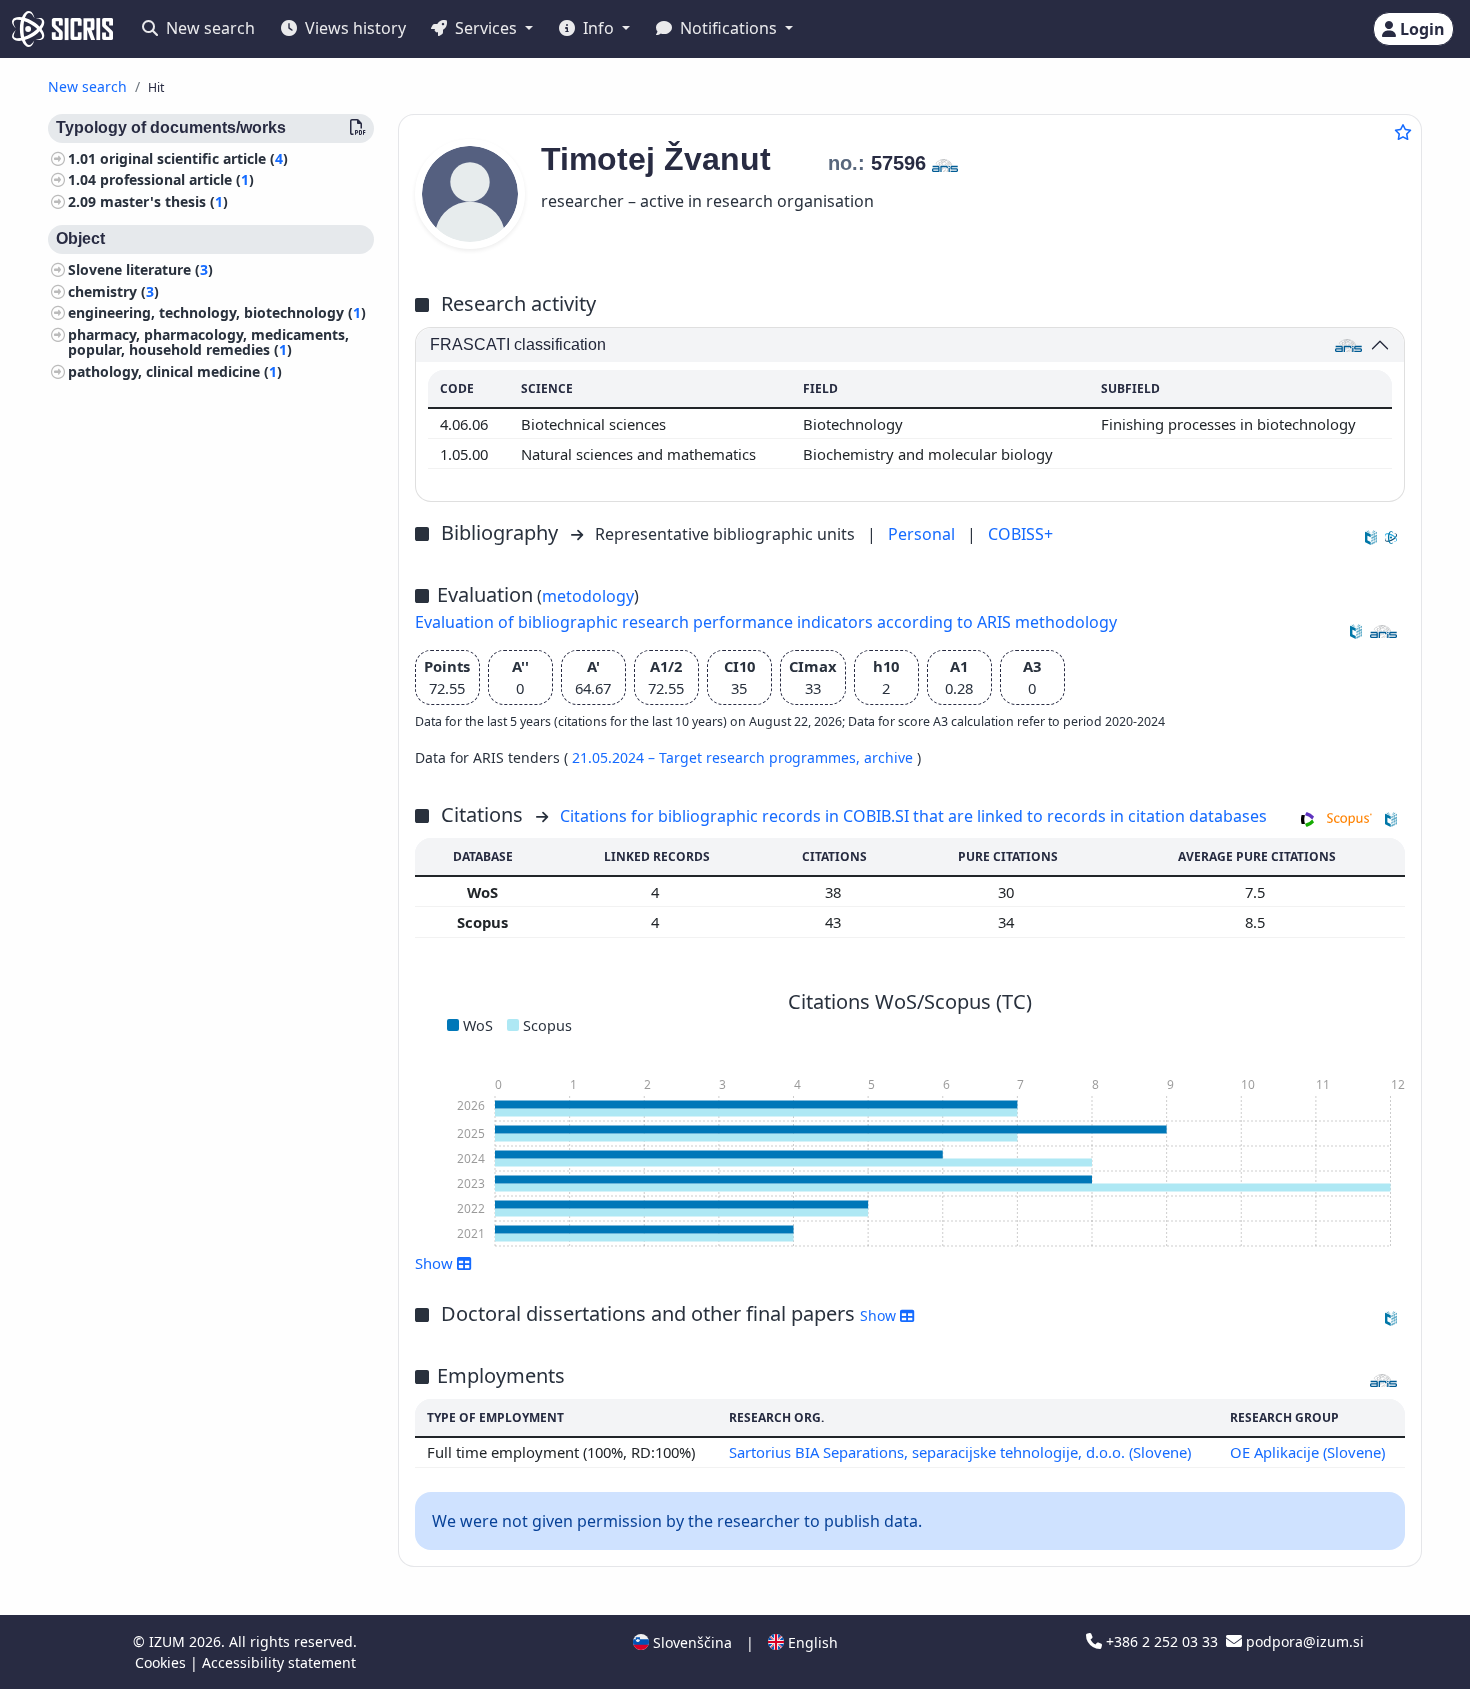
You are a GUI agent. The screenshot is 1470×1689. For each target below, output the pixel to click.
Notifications (728, 28)
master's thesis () (164, 201)
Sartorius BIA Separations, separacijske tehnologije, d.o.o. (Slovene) (960, 1452)
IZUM (169, 1641)
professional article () (177, 180)
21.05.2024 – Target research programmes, (718, 757)
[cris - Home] (62, 29)
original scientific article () (194, 158)
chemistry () (113, 291)
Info (598, 28)
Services (486, 28)
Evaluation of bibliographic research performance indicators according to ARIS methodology (766, 622)
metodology (588, 596)
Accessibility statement (279, 1662)
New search (208, 28)
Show (880, 1315)
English (811, 1642)
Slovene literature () (140, 269)
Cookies (162, 1662)
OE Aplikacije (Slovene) (1307, 1452)
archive (890, 757)
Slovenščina (690, 1642)
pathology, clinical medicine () (175, 371)
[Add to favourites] (1403, 132)
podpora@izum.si (1303, 1641)
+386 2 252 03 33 (1162, 1641)
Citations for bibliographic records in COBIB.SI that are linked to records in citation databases (913, 816)
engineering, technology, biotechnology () (217, 313)
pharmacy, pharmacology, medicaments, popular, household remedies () (208, 342)
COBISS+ (1020, 534)
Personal (923, 534)
